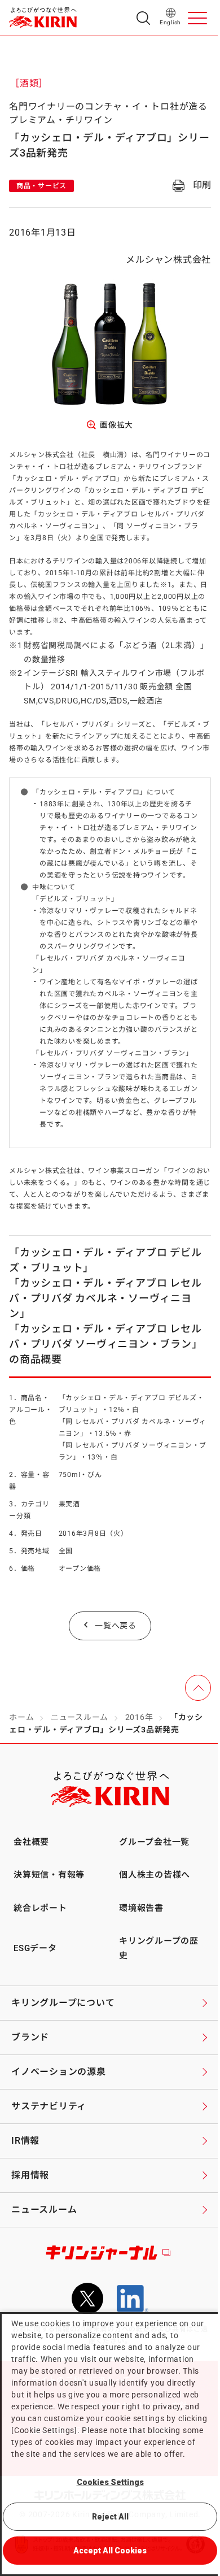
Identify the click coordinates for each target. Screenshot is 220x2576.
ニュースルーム (80, 1717)
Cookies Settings (110, 2482)
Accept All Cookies (110, 2551)
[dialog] (110, 2444)
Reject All (110, 2517)
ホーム (21, 1717)
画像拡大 (116, 425)
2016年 (139, 1717)
